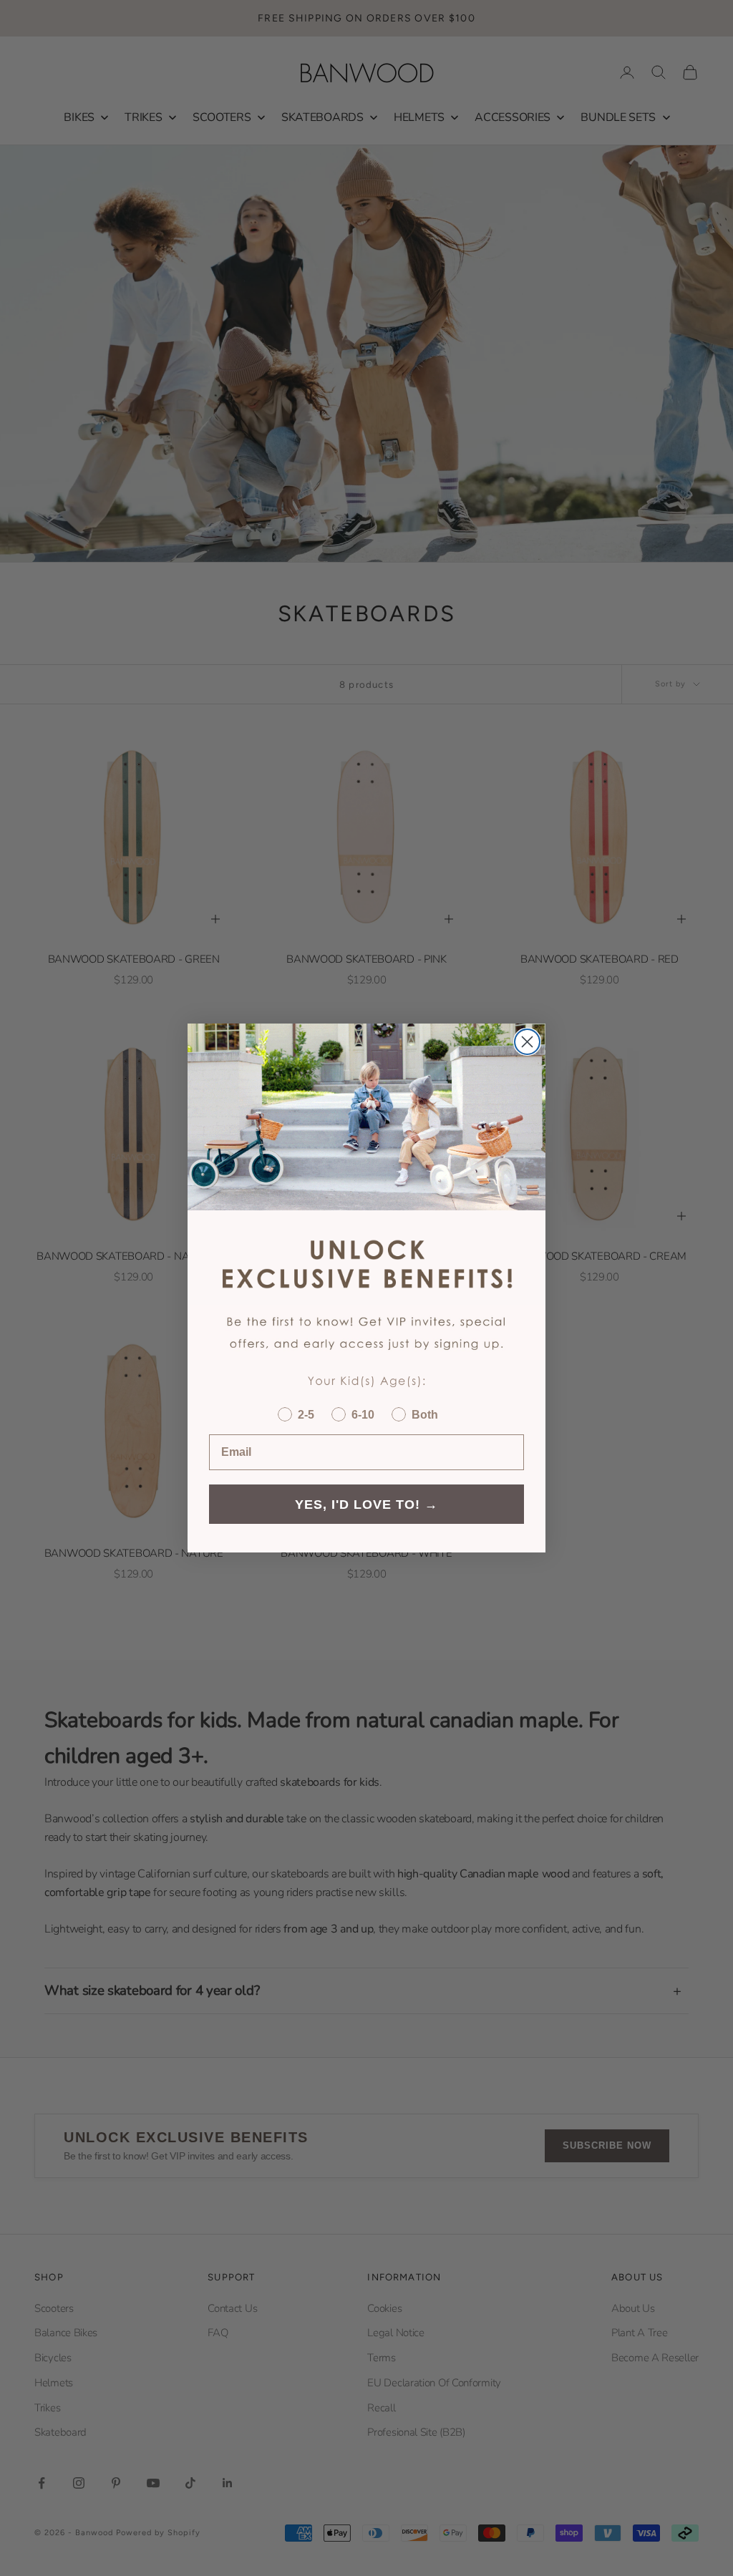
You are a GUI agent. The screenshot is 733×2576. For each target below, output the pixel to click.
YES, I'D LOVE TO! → (366, 1505)
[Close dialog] (527, 1042)
